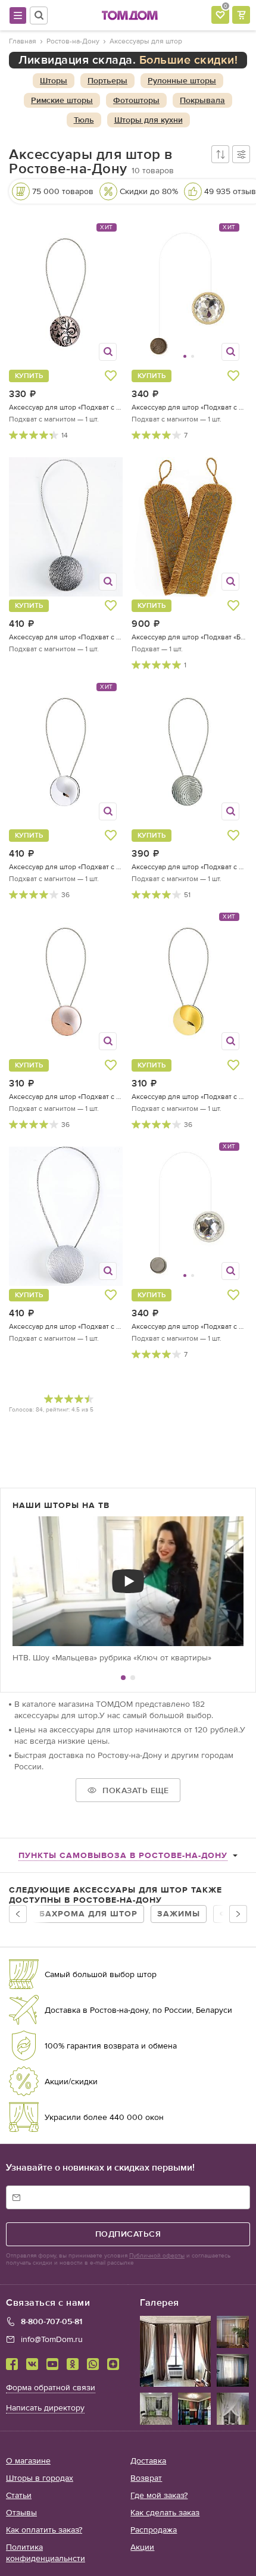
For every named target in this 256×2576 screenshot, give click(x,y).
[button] (161, 297)
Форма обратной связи (51, 2388)
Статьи (19, 2495)
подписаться (128, 2234)
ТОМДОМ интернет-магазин (130, 15)
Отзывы (21, 2513)
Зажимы (179, 1914)
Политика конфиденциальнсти (46, 2553)
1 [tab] (123, 1678)
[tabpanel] (128, 1590)
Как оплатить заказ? (44, 2530)
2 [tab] (133, 1678)
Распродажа (154, 2530)
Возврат (146, 2478)
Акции (142, 2547)
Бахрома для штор (88, 1914)
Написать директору (45, 2408)
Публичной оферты (157, 2256)
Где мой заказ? (159, 2495)
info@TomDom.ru (52, 2339)
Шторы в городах (40, 2478)
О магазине (28, 2461)
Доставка (148, 2461)
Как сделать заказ (165, 2513)
